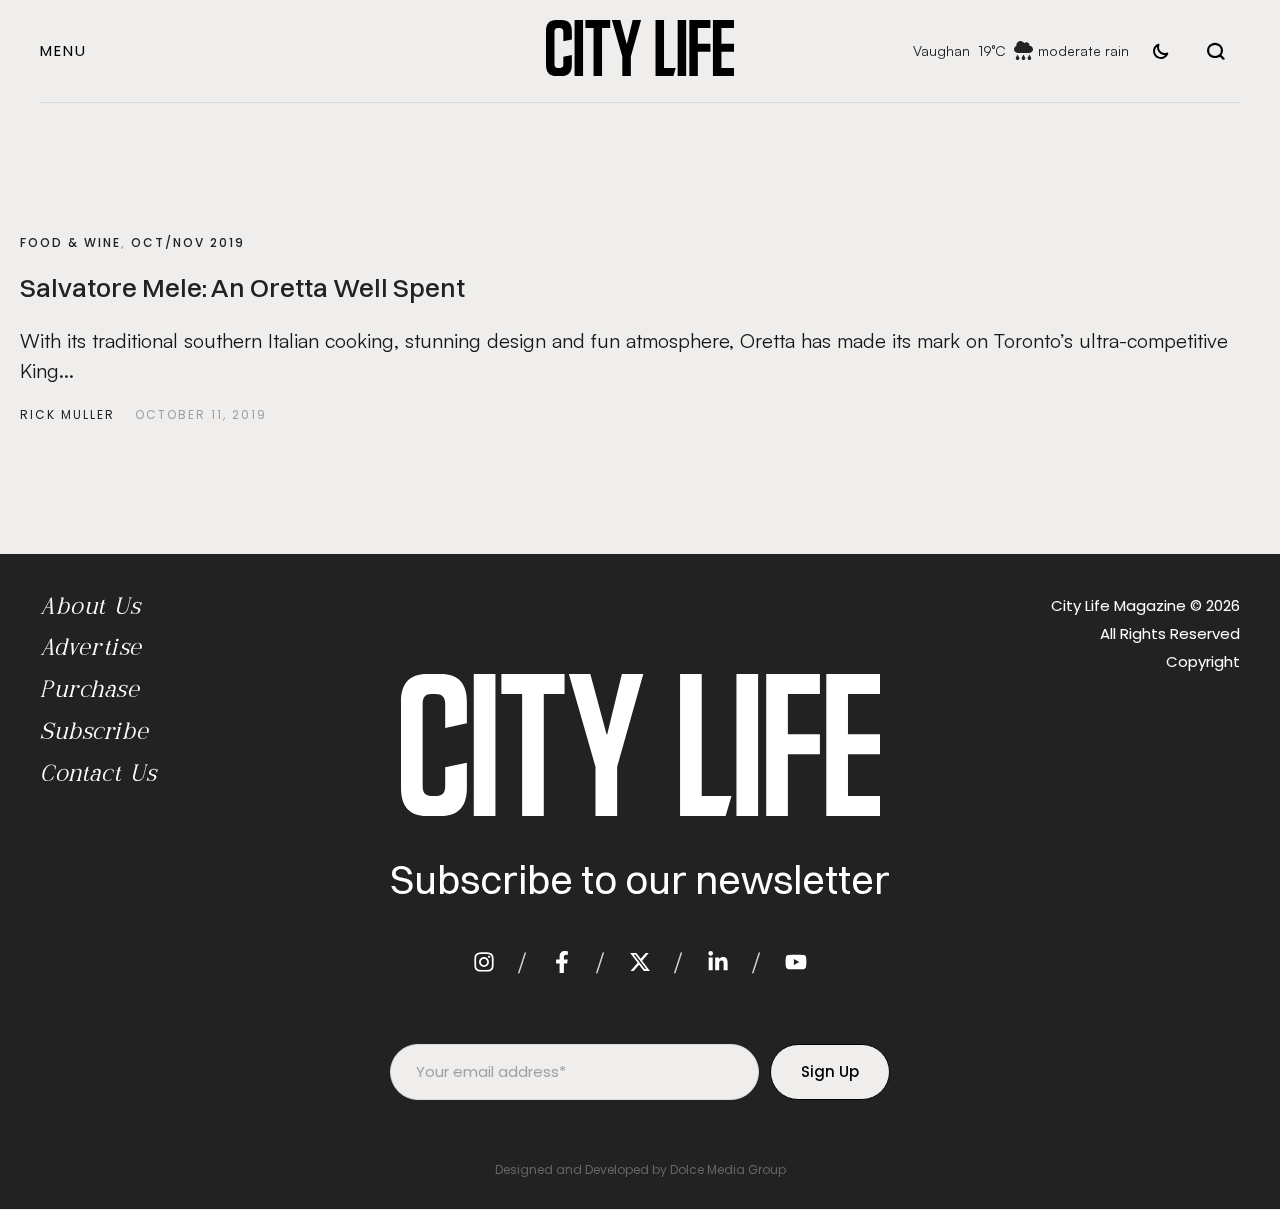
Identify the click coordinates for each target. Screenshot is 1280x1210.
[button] (63, 50)
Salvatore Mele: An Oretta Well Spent (242, 288)
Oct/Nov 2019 (188, 242)
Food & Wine (70, 242)
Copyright (1203, 661)
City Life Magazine (1118, 605)
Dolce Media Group (728, 1169)
